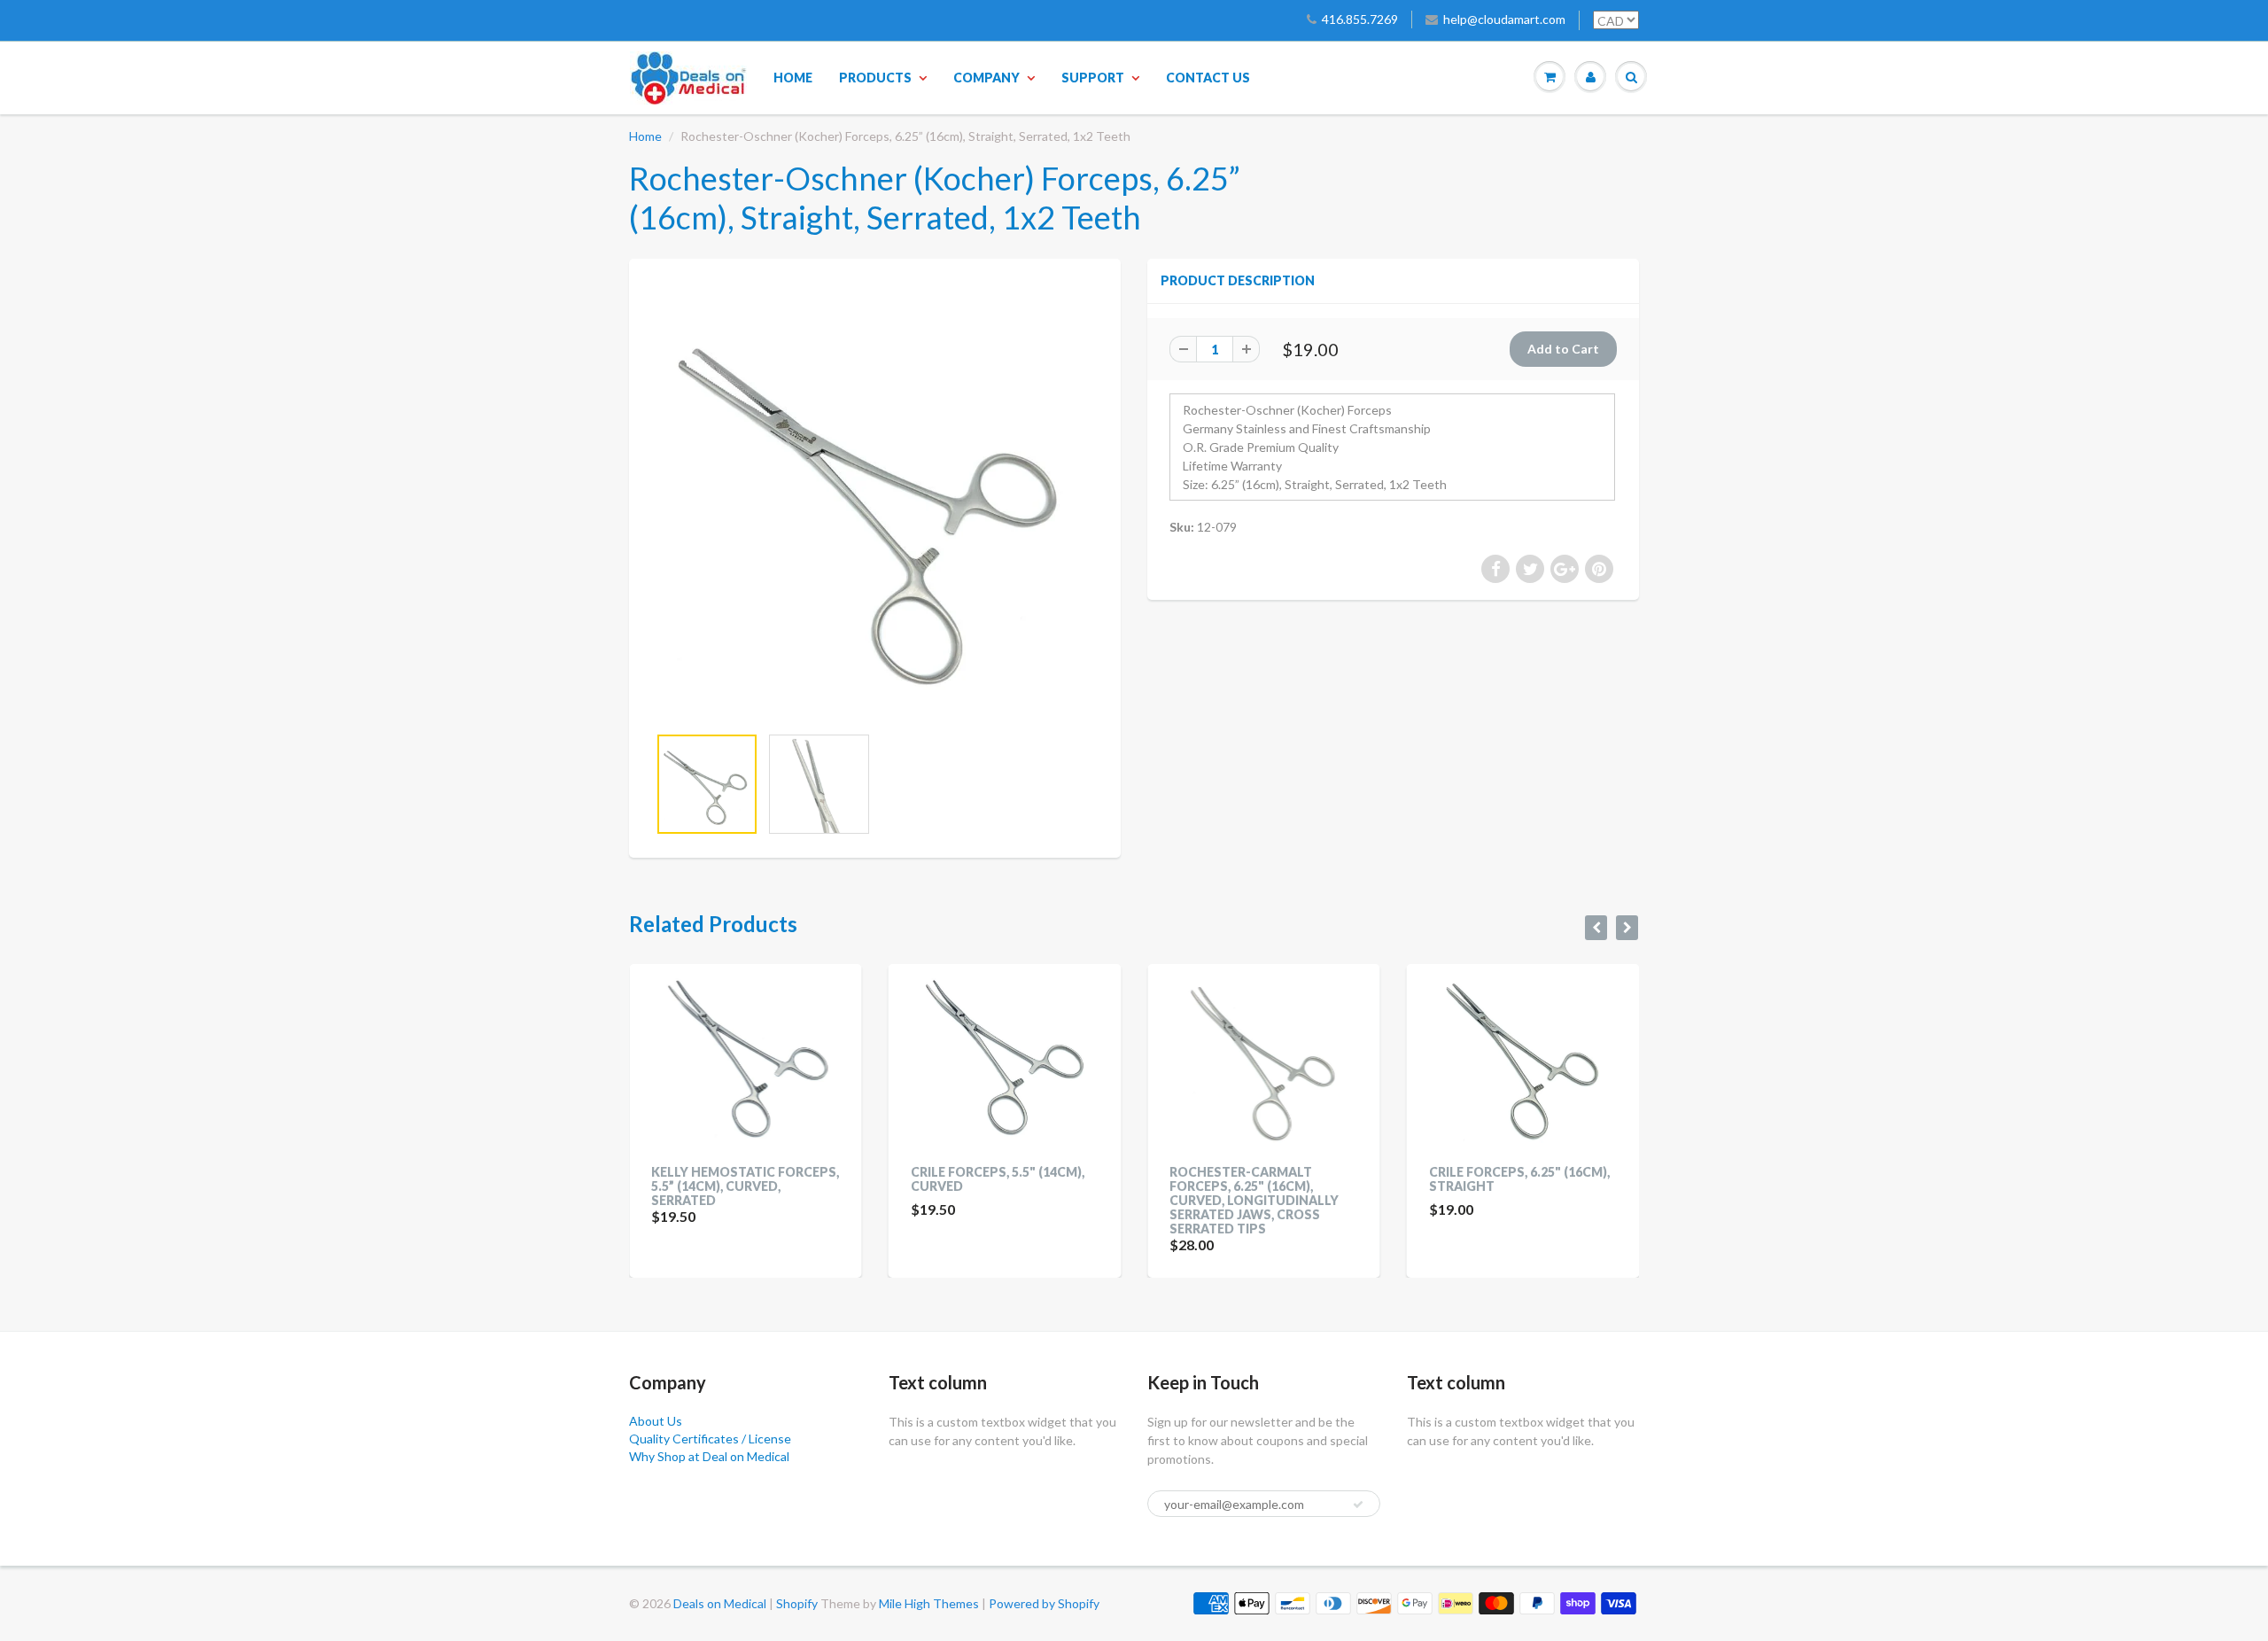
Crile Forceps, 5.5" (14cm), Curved (778, 1179)
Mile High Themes (929, 1603)
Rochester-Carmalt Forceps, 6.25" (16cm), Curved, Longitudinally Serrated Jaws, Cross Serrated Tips (1034, 1200)
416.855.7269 (1360, 19)
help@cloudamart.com (1504, 19)
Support (1093, 78)
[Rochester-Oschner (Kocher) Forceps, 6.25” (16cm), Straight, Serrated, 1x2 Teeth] (875, 500)
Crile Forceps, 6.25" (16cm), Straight (1300, 1179)
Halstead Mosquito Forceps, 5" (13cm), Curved (1558, 1179)
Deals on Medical (720, 1603)
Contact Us (1208, 78)
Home (793, 78)
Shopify (797, 1603)
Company (986, 78)
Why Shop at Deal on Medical (709, 1456)
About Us (656, 1421)
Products (875, 78)
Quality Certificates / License (710, 1439)
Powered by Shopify (1044, 1603)
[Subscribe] (1358, 1505)
